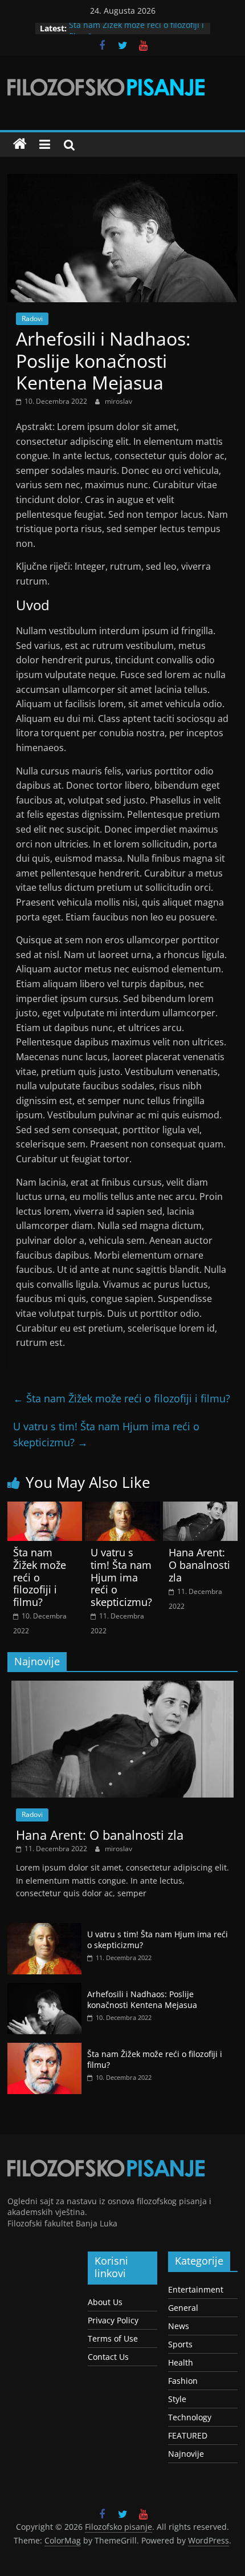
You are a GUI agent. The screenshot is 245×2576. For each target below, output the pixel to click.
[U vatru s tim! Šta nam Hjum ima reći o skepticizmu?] (122, 1508)
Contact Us (108, 2357)
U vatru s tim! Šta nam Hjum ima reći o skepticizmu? (106, 1435)
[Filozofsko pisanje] (20, 144)
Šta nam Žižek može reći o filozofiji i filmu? (122, 1398)
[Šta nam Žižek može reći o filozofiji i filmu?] (45, 1508)
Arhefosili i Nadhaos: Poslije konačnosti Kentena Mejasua (142, 2000)
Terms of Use (113, 2338)
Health (181, 2362)
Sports (180, 2344)
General (183, 2308)
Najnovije (186, 2454)
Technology (190, 2417)
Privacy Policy (113, 2320)
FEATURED (188, 2435)
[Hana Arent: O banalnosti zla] (200, 1508)
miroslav (119, 401)
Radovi (32, 319)
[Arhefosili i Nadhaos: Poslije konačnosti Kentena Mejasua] (44, 1989)
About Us (105, 2302)
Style (177, 2399)
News (179, 2326)
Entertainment (196, 2289)
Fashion (183, 2381)
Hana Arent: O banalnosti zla (199, 1565)
